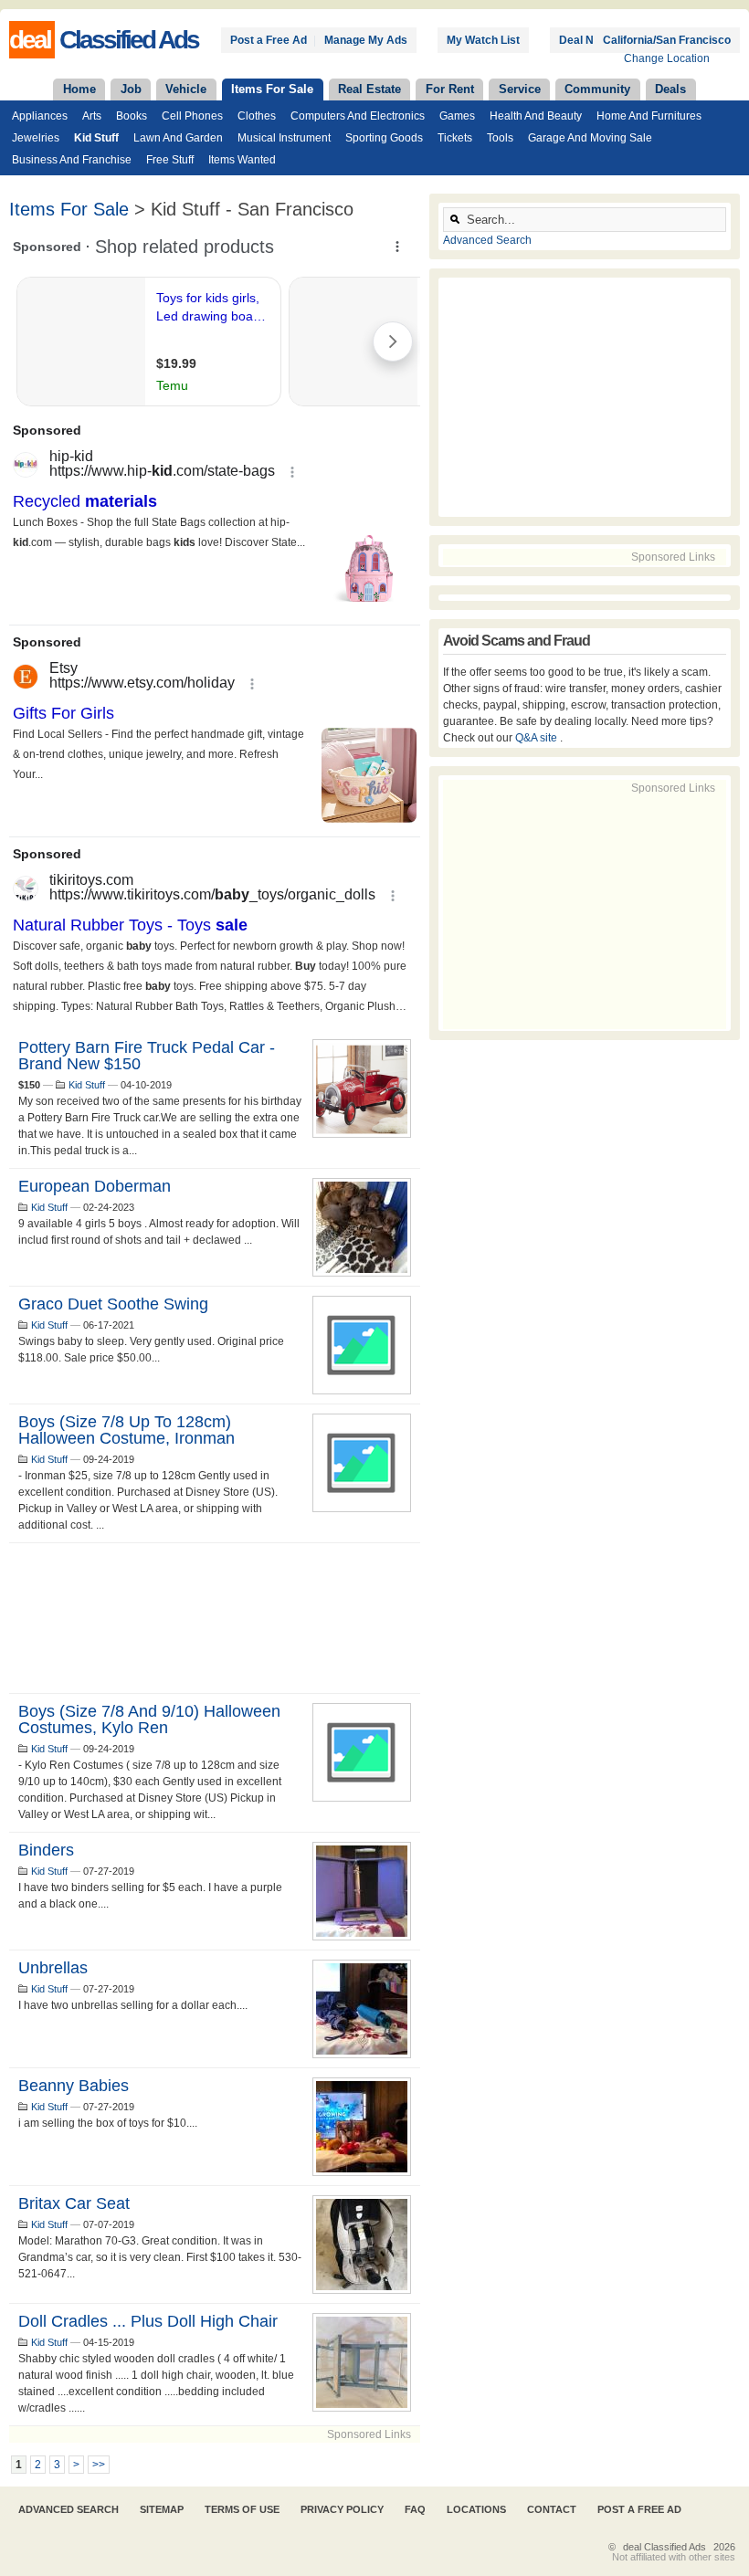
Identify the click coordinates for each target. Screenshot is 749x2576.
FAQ (415, 2509)
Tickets (455, 138)
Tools (500, 138)
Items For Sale (272, 89)
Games (457, 116)
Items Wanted (242, 160)
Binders (46, 1850)
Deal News (587, 40)
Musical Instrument (284, 138)
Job (131, 89)
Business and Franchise (72, 160)
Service (520, 89)
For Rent (450, 89)
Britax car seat (74, 2203)
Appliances (40, 116)
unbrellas (53, 1968)
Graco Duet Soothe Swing (113, 1304)
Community (597, 89)
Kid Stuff (96, 138)
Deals (670, 89)
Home (79, 89)
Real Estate (369, 89)
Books (132, 116)
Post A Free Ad (639, 2509)
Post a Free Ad (269, 40)
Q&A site (538, 738)
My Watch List (483, 40)
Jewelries (36, 138)
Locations (476, 2509)
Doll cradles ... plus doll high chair (148, 2321)
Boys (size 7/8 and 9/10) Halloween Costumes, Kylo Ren (149, 1719)
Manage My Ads (366, 40)
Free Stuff (170, 160)
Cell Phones (192, 116)
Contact (552, 2509)
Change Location (667, 58)
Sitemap (162, 2509)
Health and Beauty (536, 116)
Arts (92, 116)
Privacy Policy (342, 2509)
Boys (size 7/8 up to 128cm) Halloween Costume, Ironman (127, 1430)
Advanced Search (487, 240)
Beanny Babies (74, 2086)
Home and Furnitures (649, 116)
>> (99, 2465)
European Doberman (95, 1186)
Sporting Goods (384, 138)
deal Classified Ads (665, 2547)
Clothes (257, 116)
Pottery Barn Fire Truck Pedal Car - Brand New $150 (147, 1056)
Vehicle (186, 89)
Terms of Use (242, 2509)
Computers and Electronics (358, 116)
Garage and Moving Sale (590, 138)
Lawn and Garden (178, 138)
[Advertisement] (215, 1618)
